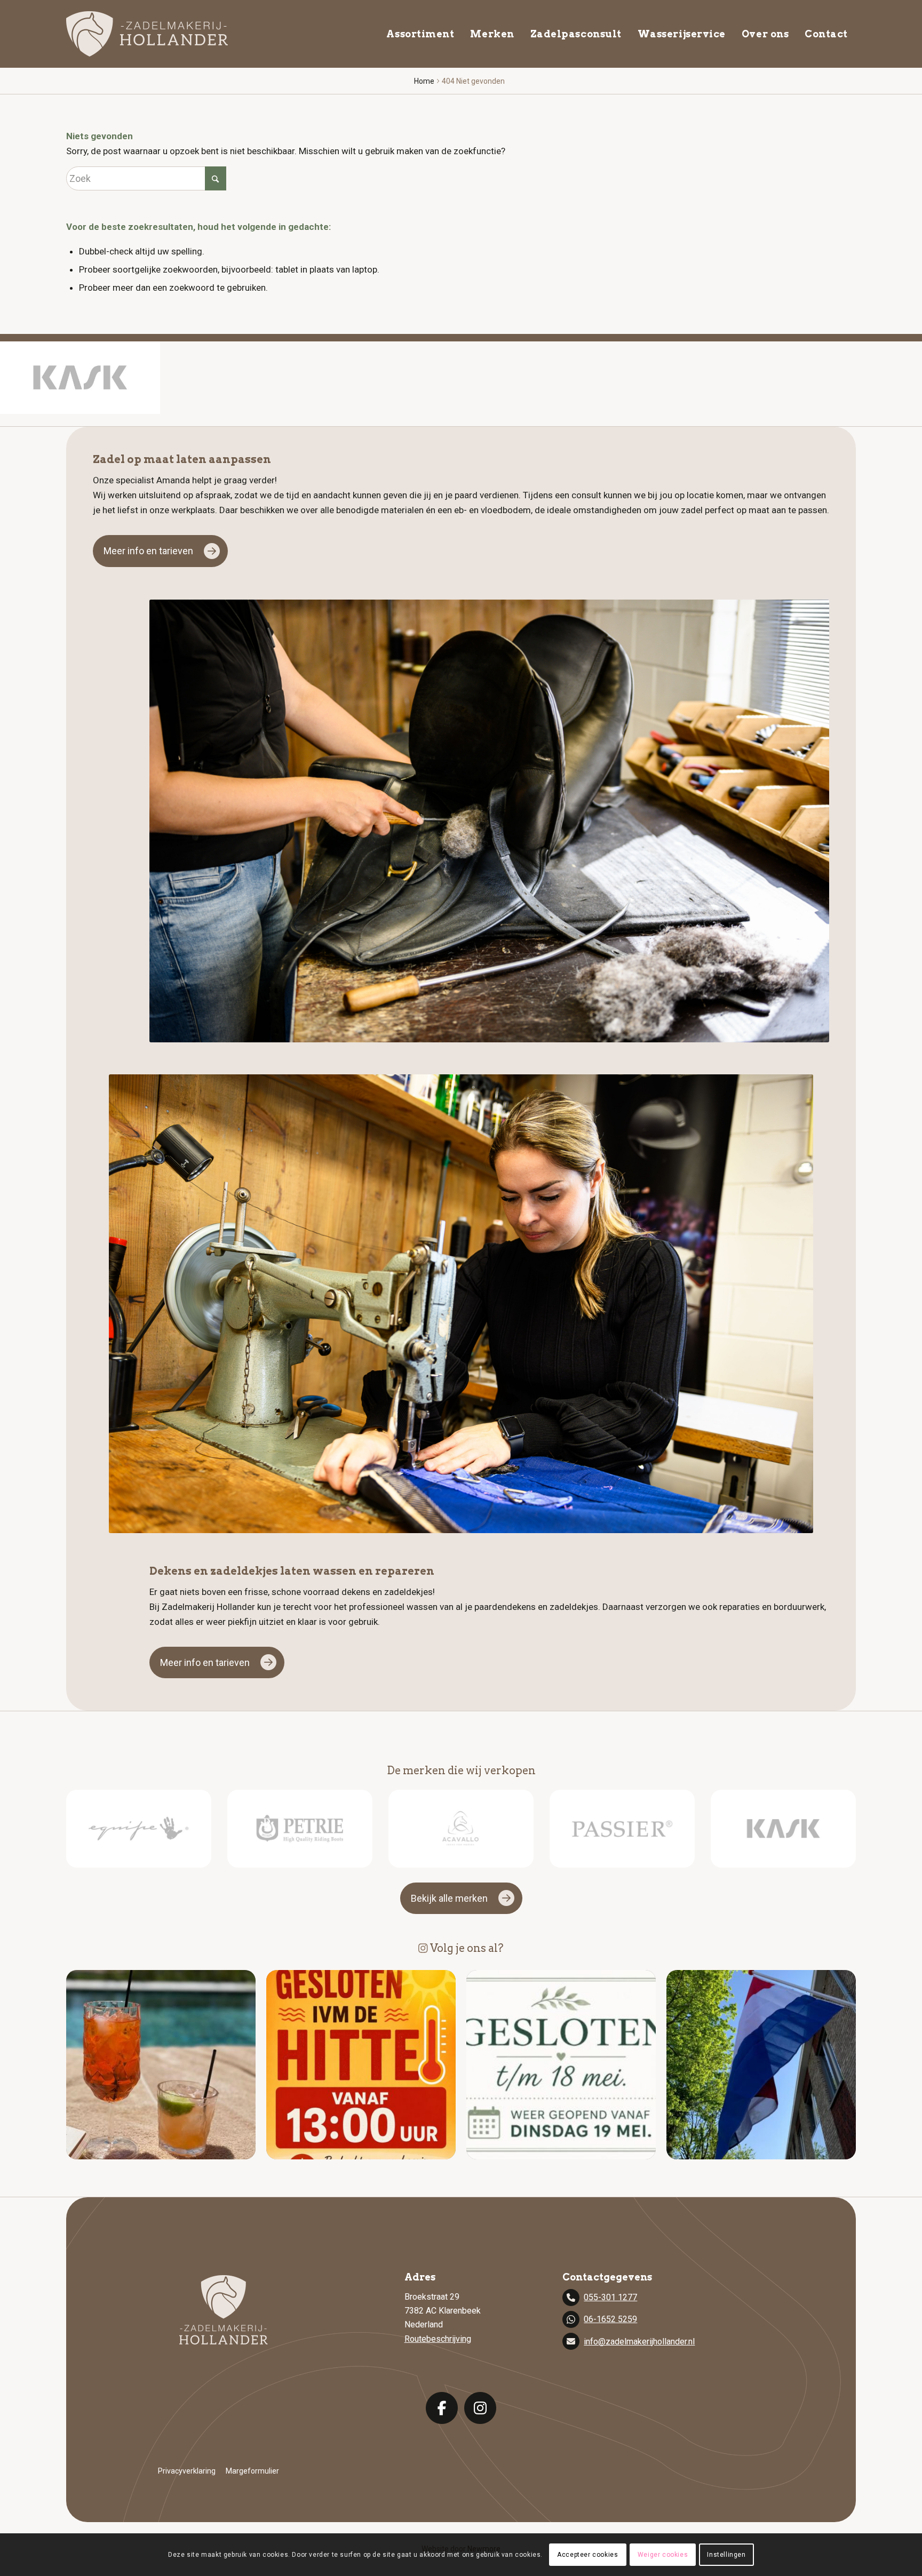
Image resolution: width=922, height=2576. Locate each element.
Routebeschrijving (438, 2339)
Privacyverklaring (187, 2471)
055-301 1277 (610, 2297)
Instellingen (726, 2555)
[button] (161, 2065)
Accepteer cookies (587, 2555)
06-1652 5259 (610, 2319)
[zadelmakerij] (147, 34)
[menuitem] (420, 34)
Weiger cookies (663, 2555)
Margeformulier (252, 2471)
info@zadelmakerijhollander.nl (639, 2342)
